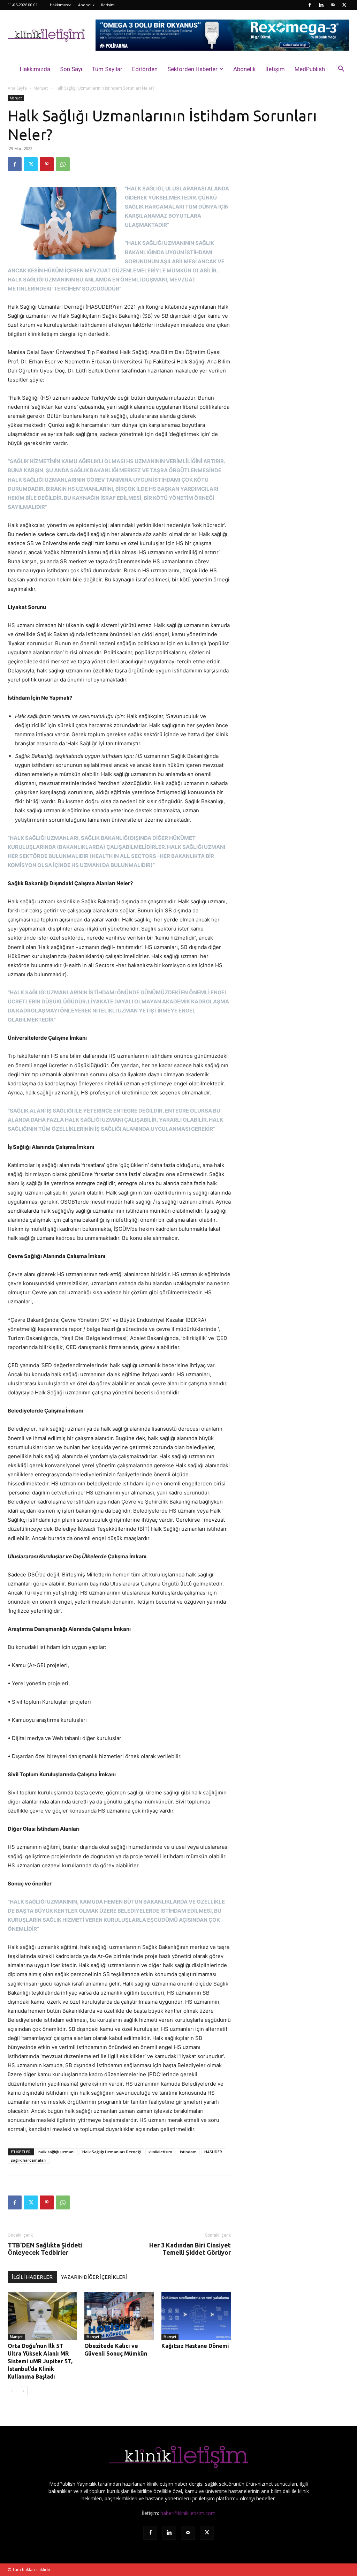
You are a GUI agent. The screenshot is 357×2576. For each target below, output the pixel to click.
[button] (341, 70)
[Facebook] (310, 5)
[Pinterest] (47, 164)
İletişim (108, 5)
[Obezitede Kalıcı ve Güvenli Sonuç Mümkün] (119, 2316)
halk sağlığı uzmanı (56, 2152)
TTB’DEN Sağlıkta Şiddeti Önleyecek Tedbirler (45, 2249)
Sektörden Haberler (192, 69)
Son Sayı (71, 69)
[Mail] (333, 5)
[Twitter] (344, 5)
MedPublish (310, 69)
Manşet (41, 88)
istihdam (188, 2152)
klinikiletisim (160, 2152)
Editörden (145, 69)
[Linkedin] (321, 5)
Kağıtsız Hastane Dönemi (195, 2346)
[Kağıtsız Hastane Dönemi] (196, 2316)
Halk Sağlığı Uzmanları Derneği (112, 2152)
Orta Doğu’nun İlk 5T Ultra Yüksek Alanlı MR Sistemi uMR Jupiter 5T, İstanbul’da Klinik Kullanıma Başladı (40, 2361)
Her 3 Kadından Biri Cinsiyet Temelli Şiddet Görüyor (190, 2249)
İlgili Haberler (32, 2277)
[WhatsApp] (63, 164)
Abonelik (86, 5)
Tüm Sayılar (107, 69)
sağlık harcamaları (29, 2160)
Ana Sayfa (17, 88)
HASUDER (213, 2152)
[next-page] (23, 2391)
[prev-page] (12, 2391)
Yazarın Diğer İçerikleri (94, 2277)
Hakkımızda (61, 5)
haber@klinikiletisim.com (188, 2513)
